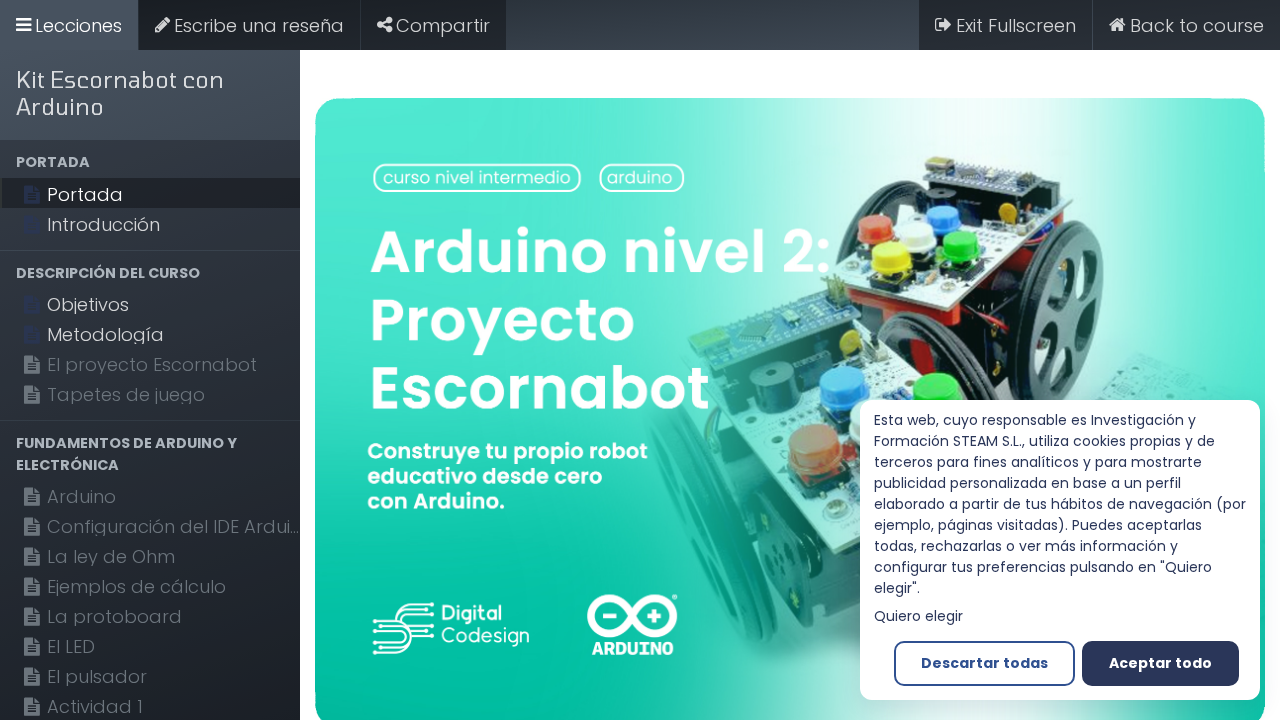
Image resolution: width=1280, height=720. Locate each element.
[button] (150, 163)
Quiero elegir (918, 616)
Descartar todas (984, 663)
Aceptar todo (1160, 663)
